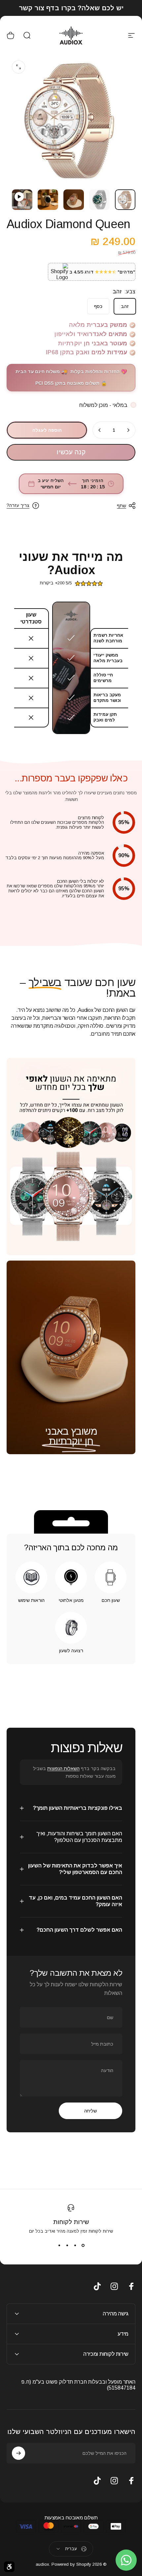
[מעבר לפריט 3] (74, 200)
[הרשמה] (18, 2453)
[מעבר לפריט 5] (22, 200)
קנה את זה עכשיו (71, 452)
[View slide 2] (75, 2246)
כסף (98, 306)
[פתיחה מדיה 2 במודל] (18, 67)
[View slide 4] (59, 2246)
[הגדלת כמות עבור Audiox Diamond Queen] (100, 430)
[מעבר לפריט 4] (48, 200)
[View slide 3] (67, 2246)
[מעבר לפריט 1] (99, 200)
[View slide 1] (83, 2246)
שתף (122, 506)
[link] (71, 1441)
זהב (125, 306)
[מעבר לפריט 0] (125, 200)
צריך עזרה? (18, 505)
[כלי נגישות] (9, 2567)
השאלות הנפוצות (63, 1768)
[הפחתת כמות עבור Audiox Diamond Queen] (128, 430)
